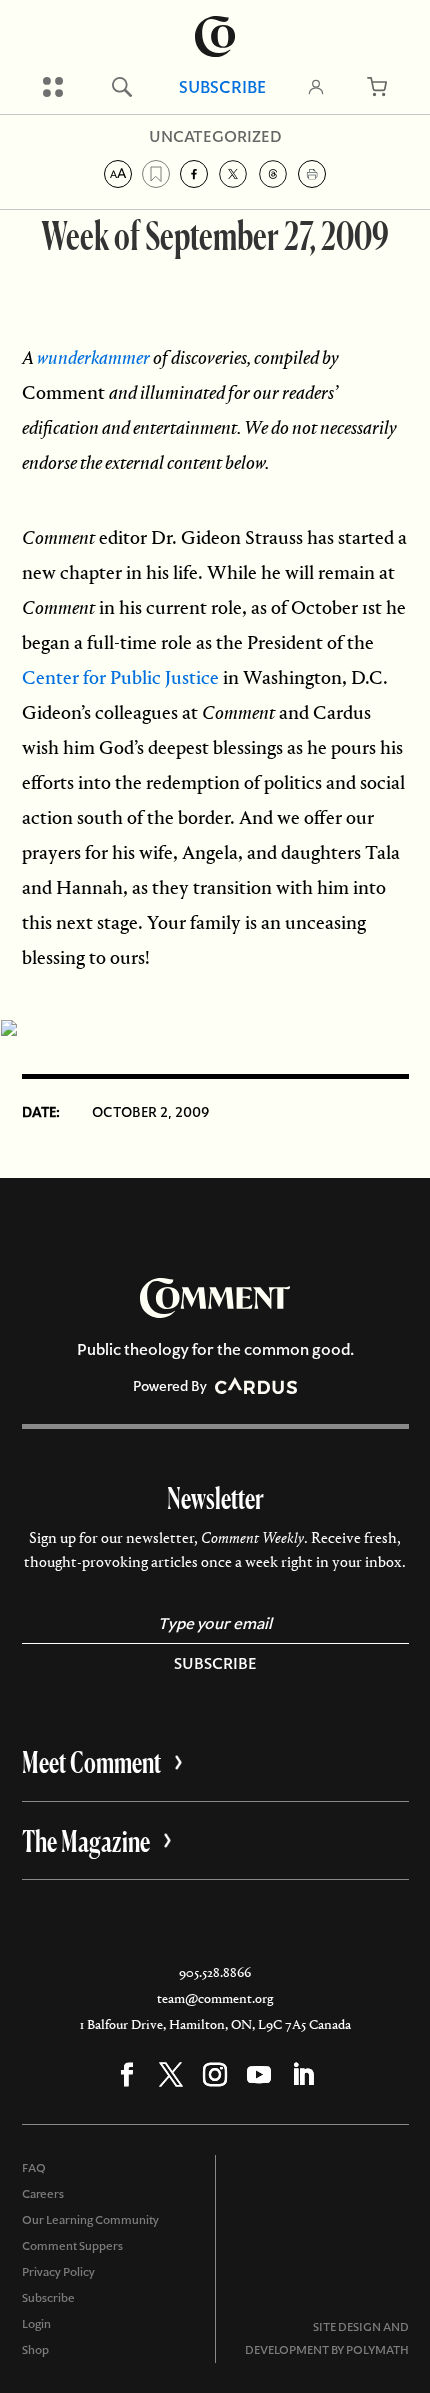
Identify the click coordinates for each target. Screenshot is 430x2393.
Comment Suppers (72, 2246)
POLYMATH (377, 2350)
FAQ (34, 2168)
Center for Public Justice (120, 677)
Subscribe (222, 87)
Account (316, 87)
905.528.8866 (215, 1972)
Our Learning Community (90, 2220)
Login (36, 2324)
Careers (43, 2194)
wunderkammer (93, 357)
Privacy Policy (58, 2272)
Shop (35, 2350)
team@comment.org (215, 1998)
